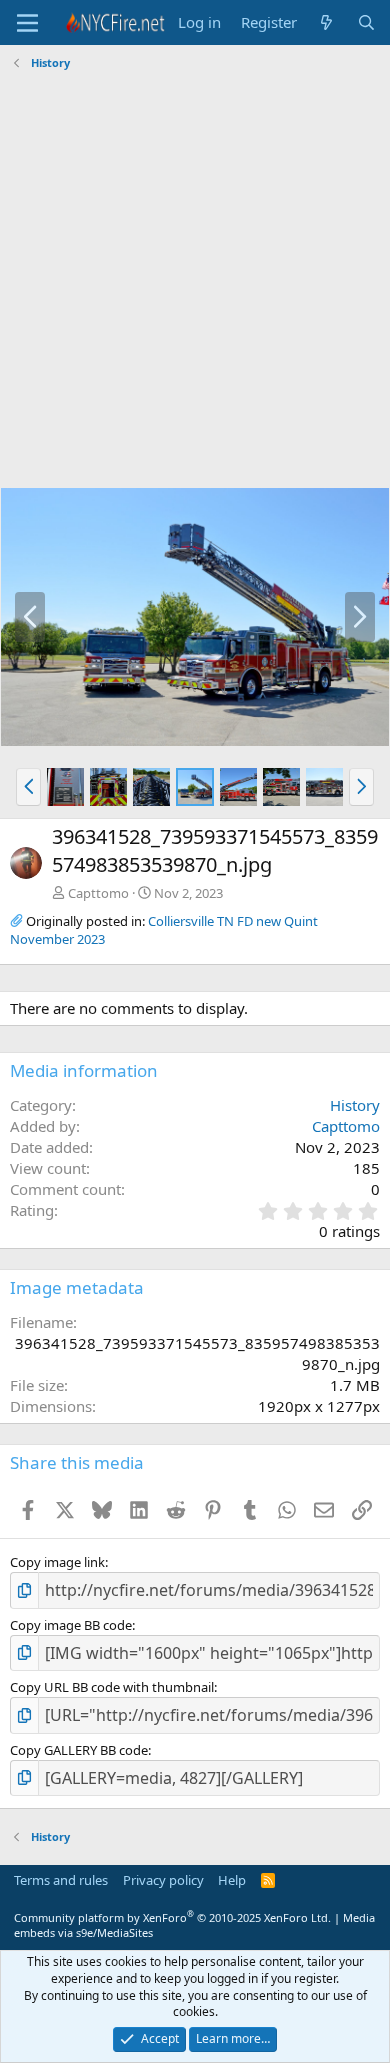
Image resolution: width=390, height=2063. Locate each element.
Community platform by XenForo (172, 1917)
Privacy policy (163, 1880)
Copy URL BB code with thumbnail (112, 1687)
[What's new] (326, 22)
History (355, 1105)
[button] (28, 787)
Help (232, 1880)
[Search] (366, 22)
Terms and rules (61, 1880)
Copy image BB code (71, 1625)
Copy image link (57, 1562)
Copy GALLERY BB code (79, 1750)
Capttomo (98, 893)
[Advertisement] (195, 282)
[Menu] (27, 23)
